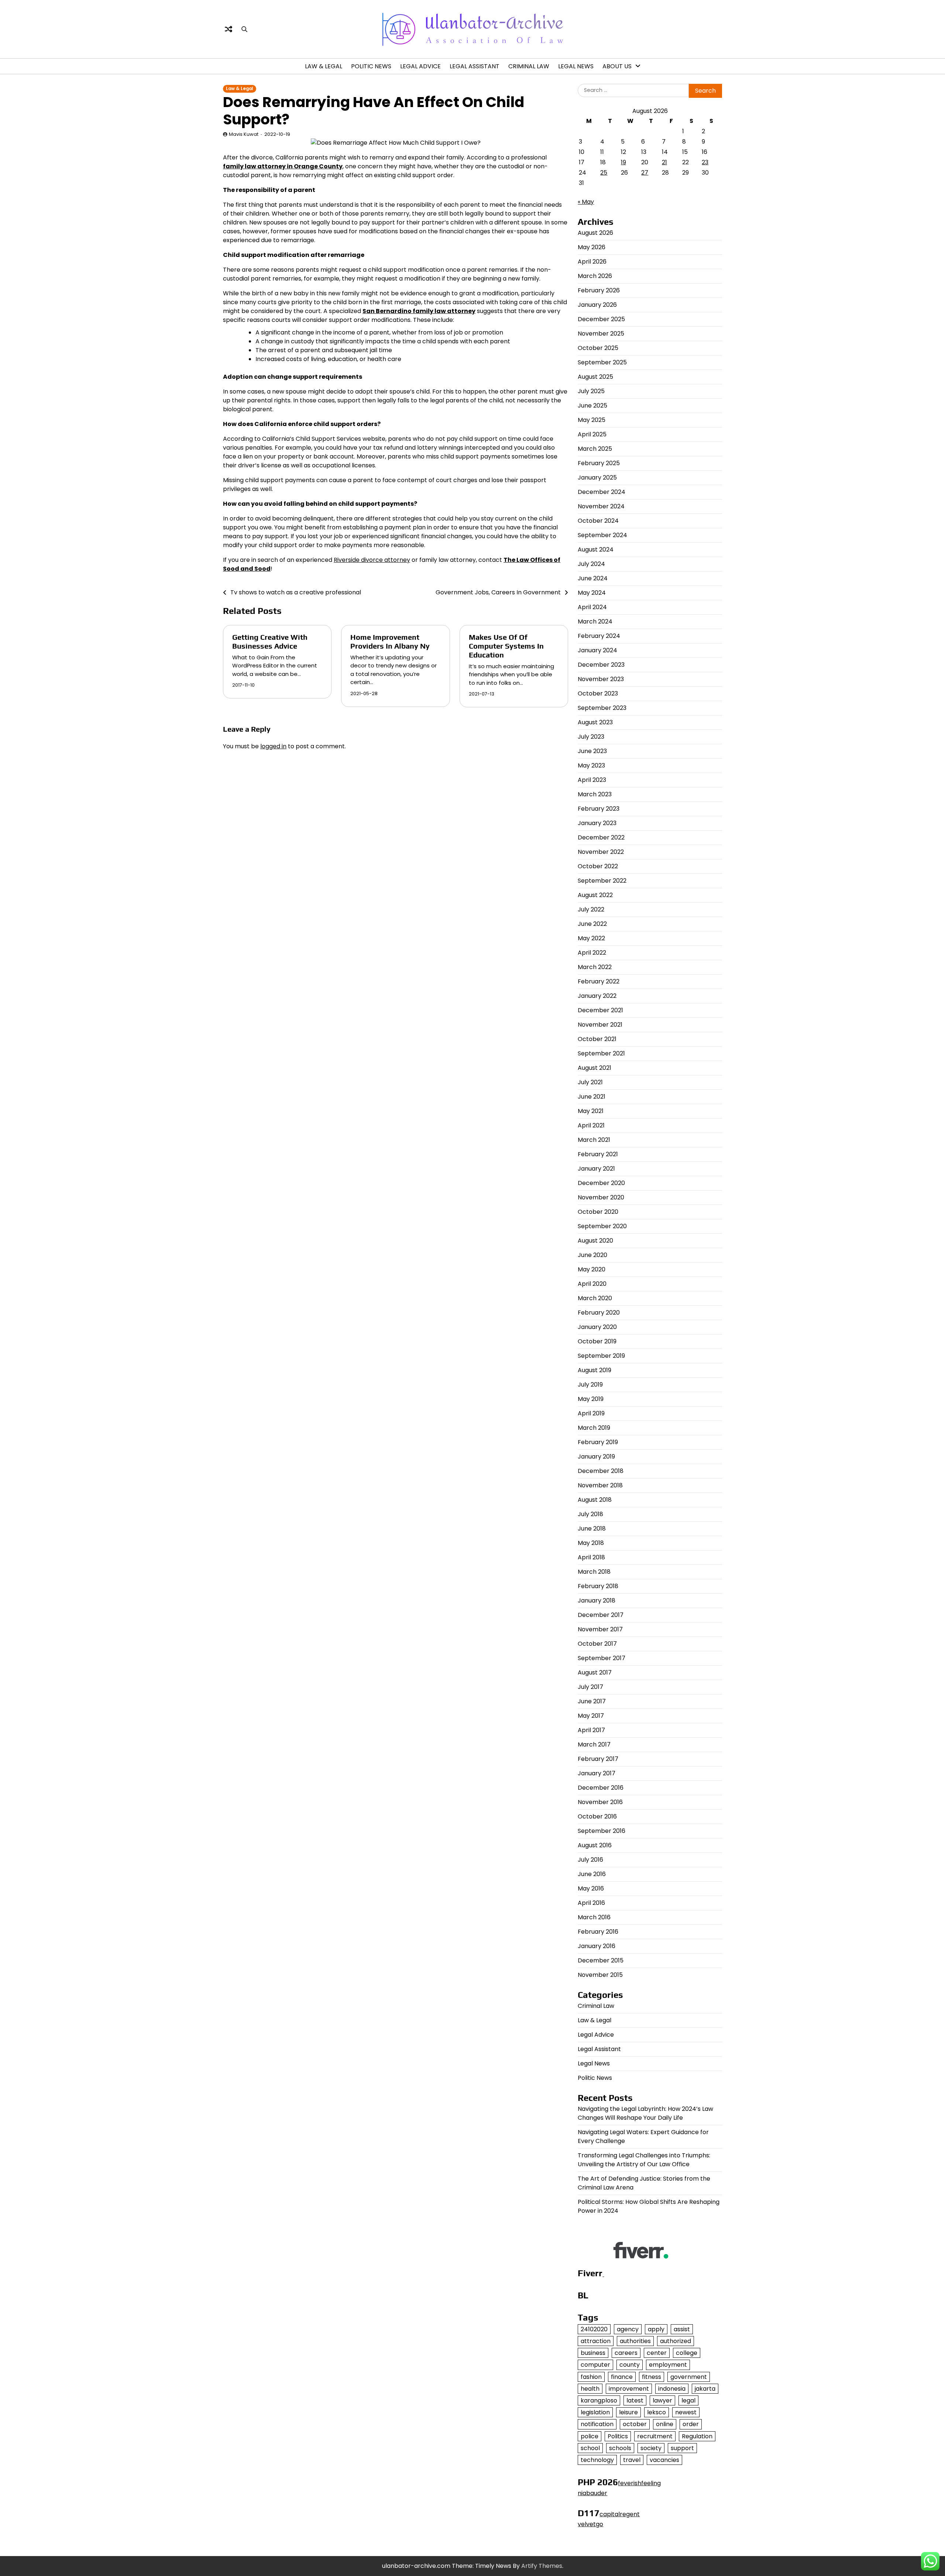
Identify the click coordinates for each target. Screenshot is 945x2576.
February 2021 (598, 1154)
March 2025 (595, 449)
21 (664, 162)
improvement (629, 2389)
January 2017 (597, 1773)
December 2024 (602, 492)
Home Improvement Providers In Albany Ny (390, 641)
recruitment (655, 2436)
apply (656, 2329)
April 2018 (591, 1557)
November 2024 (601, 506)
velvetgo (590, 2524)
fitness (652, 2377)
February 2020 (599, 1313)
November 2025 (601, 334)
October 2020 (598, 1212)
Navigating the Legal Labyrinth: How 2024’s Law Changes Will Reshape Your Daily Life (645, 2113)
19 (623, 162)
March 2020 (595, 1298)
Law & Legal (324, 66)
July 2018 (590, 1514)
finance (622, 2377)
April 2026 (592, 262)
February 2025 (599, 463)
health (590, 2389)
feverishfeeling (639, 2483)
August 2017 (595, 1672)
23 (705, 162)
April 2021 (591, 1125)
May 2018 (591, 1543)
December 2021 (600, 1010)
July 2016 (590, 1860)
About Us (617, 66)
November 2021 (600, 1025)
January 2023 (597, 823)
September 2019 (601, 1356)
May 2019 (591, 1399)
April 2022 (592, 953)
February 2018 (598, 1586)
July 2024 (591, 564)
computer (595, 2365)
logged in (273, 746)
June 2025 (592, 406)
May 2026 (592, 247)
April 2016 (591, 1903)
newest (686, 2412)
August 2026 (595, 233)
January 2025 (597, 478)
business (593, 2353)
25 (604, 173)
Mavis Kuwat (244, 134)
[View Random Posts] (228, 29)
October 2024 (598, 521)
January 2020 (597, 1327)
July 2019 (590, 1385)
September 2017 (602, 1658)
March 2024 (595, 621)
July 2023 (591, 737)
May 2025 (592, 420)
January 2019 (596, 1457)
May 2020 (592, 1269)
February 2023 (599, 809)
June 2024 (593, 578)
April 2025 (592, 434)
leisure (628, 2412)
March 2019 (594, 1428)
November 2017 (600, 1629)
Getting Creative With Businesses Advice (270, 641)
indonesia (672, 2389)
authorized (676, 2341)
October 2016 (597, 1816)
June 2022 (592, 924)
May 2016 (591, 1888)
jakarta (705, 2389)
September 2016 (602, 1831)
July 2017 (590, 1687)
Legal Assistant (475, 66)
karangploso (599, 2400)
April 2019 (591, 1413)
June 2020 (592, 1255)
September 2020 (602, 1226)
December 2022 (601, 837)
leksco (657, 2412)
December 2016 (601, 1788)
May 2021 (591, 1111)
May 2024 (592, 593)
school (590, 2448)
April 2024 (592, 607)
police (590, 2436)
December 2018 (601, 1471)
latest (635, 2400)
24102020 (594, 2329)
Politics (618, 2436)
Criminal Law (529, 66)
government (689, 2377)
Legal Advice (420, 66)
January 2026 (597, 305)
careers (626, 2353)
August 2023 (595, 722)
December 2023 (601, 665)
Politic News (371, 66)
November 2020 (601, 1197)
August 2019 (595, 1370)
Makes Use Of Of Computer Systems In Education (506, 646)
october (635, 2424)
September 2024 (602, 535)
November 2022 (601, 852)
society (651, 2448)
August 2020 (595, 1241)
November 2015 (600, 1975)
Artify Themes (542, 2566)
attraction (596, 2341)
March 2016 (594, 1917)
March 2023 (595, 794)
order (691, 2424)
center (657, 2353)
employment (668, 2365)
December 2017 (601, 1615)
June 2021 (592, 1097)
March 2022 (595, 967)
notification (597, 2424)
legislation (595, 2412)
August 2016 (595, 1845)
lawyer (662, 2400)
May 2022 (591, 938)
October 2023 (598, 693)
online (665, 2424)
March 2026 (595, 276)
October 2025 (598, 348)
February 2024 (599, 636)
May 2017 (591, 1716)
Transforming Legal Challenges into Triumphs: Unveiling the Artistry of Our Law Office (644, 2160)
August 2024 (596, 549)
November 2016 (600, 1802)
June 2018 (592, 1529)
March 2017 (594, 1744)
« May (586, 202)
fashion (591, 2377)
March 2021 (594, 1140)
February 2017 (598, 1759)
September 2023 (602, 708)
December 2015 (601, 1960)
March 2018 (594, 1572)
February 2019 (598, 1442)
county (630, 2365)
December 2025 (601, 319)
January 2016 (597, 1946)
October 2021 (597, 1039)
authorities (635, 2341)
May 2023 (591, 765)
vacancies (664, 2460)
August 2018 (595, 1500)
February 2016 (598, 1932)
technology (597, 2460)
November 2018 (600, 1485)
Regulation (697, 2436)
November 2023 (601, 679)
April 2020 (592, 1284)
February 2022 (599, 981)
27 (645, 173)
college (687, 2353)
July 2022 (591, 909)
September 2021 (601, 1053)
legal (688, 2400)
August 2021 (595, 1068)
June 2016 (592, 1874)
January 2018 (597, 1600)
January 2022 (597, 996)
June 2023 (592, 751)
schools (620, 2448)
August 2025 (595, 377)
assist (682, 2329)
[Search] (244, 29)
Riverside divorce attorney (372, 560)
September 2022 (602, 881)
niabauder (592, 2493)
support (682, 2448)
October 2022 (598, 866)
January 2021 (596, 1169)
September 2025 (602, 362)
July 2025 (591, 391)
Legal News (576, 66)
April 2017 (591, 1730)
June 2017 (592, 1701)
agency (628, 2329)
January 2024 (597, 650)
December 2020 (601, 1183)
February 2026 (599, 290)
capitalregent (620, 2514)
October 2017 (597, 1644)
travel (632, 2460)
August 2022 (595, 895)
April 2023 (592, 780)
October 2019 (597, 1341)
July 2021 (590, 1082)
